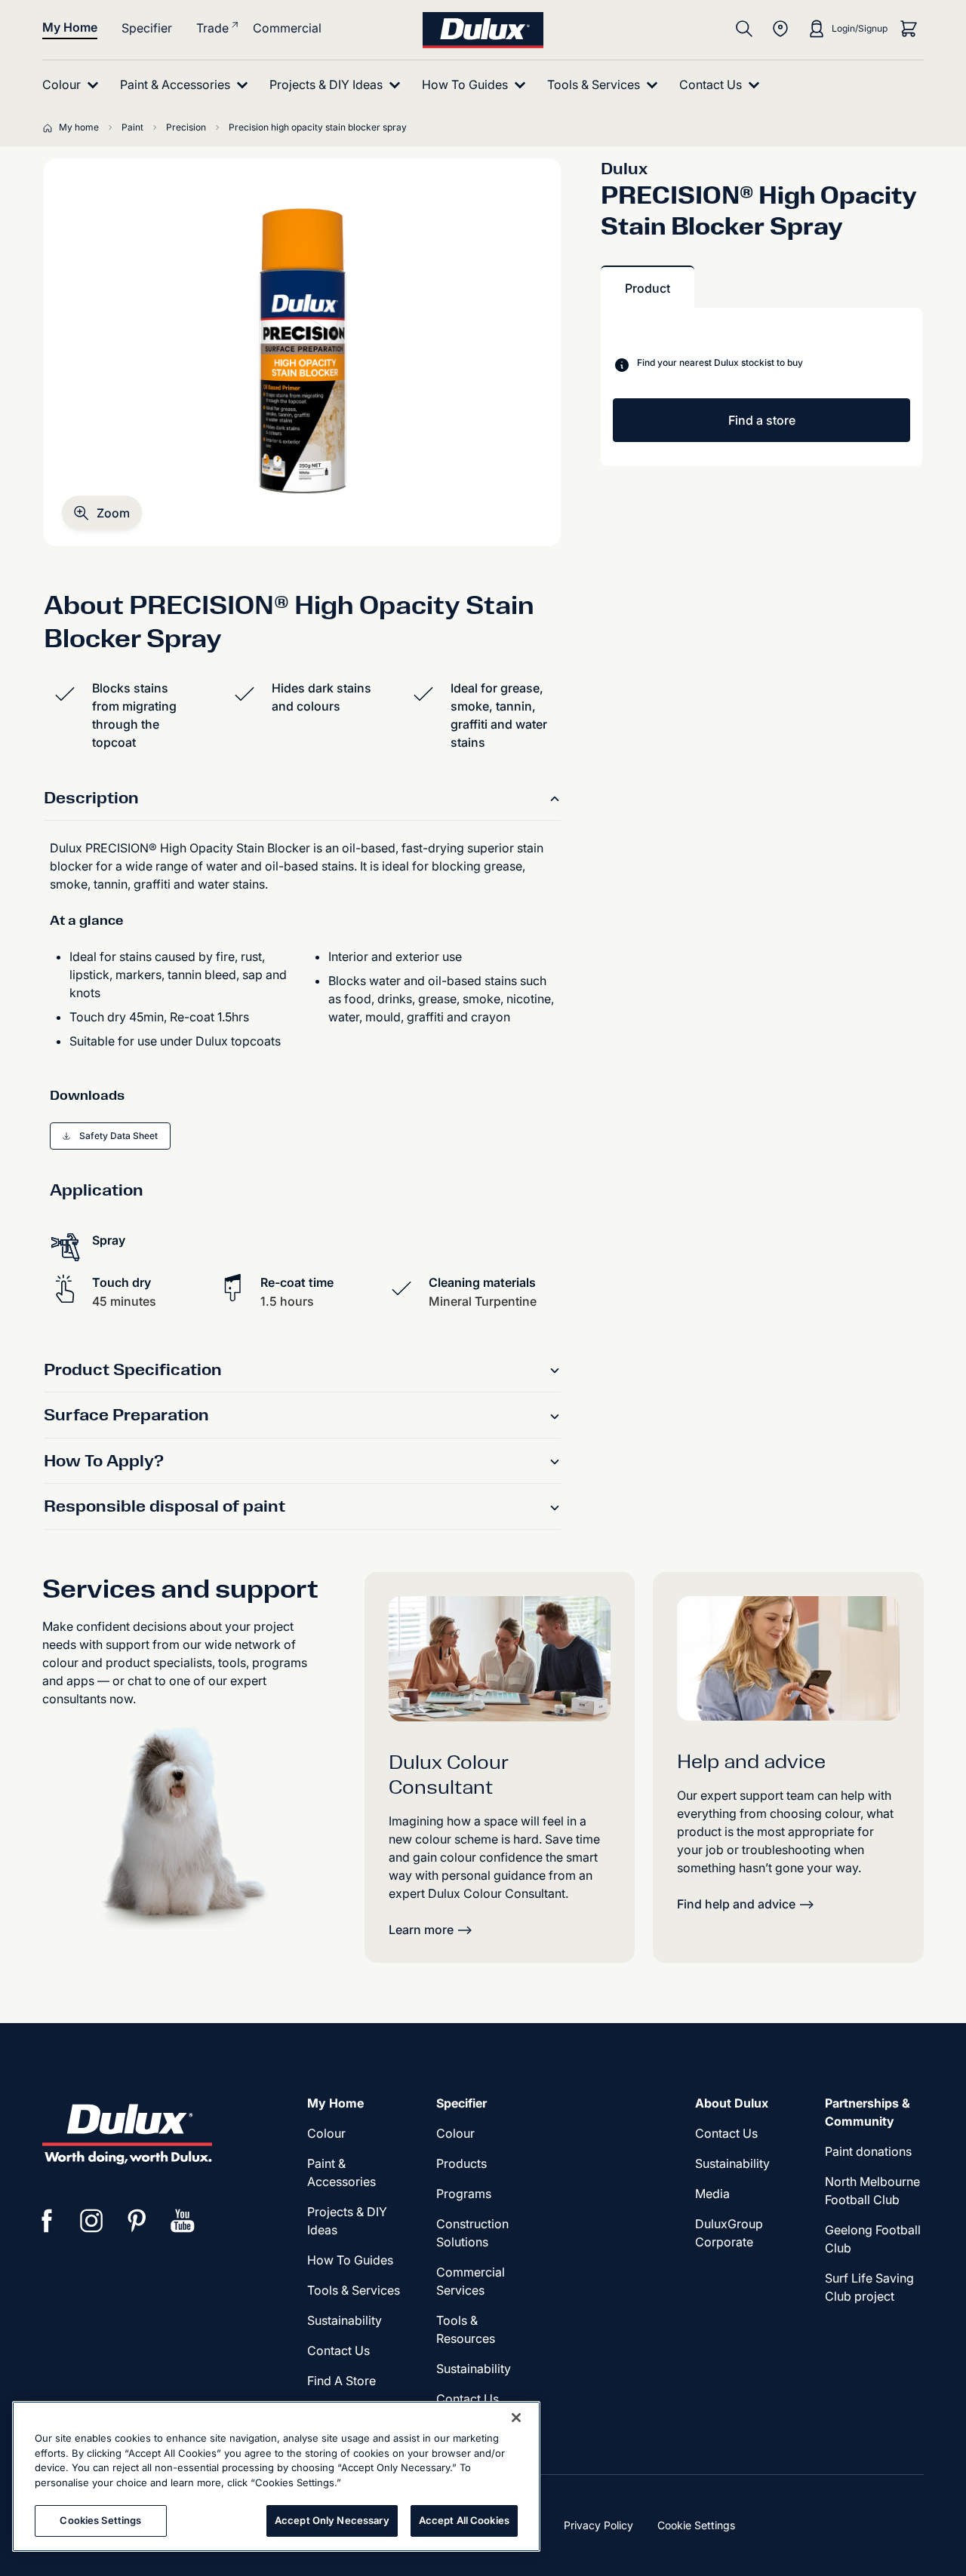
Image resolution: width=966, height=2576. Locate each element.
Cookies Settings (100, 2520)
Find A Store (341, 2381)
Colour (326, 2133)
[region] (276, 2476)
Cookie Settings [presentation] (696, 2525)
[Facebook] (47, 2221)
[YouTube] (183, 2221)
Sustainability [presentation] (345, 2320)
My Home (70, 27)
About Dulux (732, 2103)
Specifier (147, 28)
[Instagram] (92, 2221)
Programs (464, 2194)
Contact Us (338, 2350)
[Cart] (909, 29)
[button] (102, 513)
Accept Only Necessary (332, 2520)
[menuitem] (74, 85)
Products (461, 2163)
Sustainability (474, 2369)
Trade (212, 28)
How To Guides (350, 2260)
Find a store (762, 420)
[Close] (516, 2418)
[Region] (780, 29)
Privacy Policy (598, 2525)
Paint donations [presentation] (868, 2151)
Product (648, 288)
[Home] (51, 127)
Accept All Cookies (464, 2520)
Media (712, 2194)
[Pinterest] (137, 2221)
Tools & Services (354, 2290)
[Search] (744, 29)
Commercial (287, 28)
